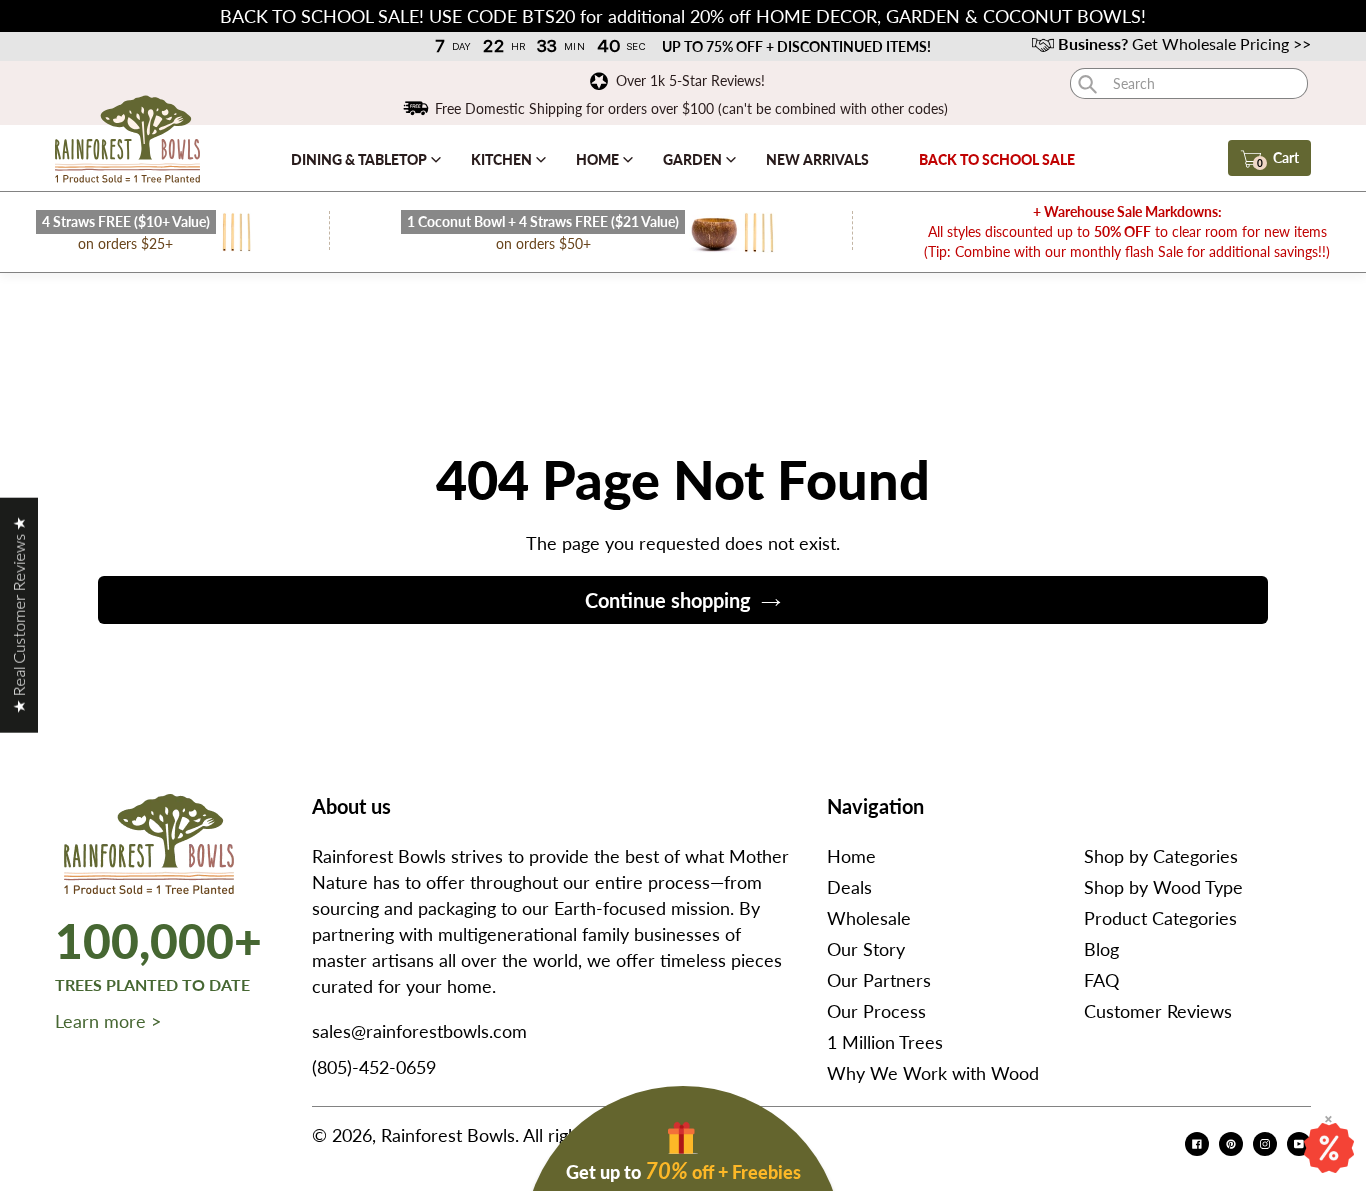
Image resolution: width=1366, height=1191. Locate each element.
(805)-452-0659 (374, 1067)
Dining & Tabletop (360, 159)
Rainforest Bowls (448, 1135)
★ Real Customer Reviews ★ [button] (18, 614)
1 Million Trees (885, 1042)
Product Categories (1160, 918)
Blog (1101, 949)
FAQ (1101, 980)
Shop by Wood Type (1163, 887)
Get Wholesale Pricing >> (1184, 43)
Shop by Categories (1161, 856)
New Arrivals (817, 159)
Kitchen (503, 159)
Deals (849, 887)
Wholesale (869, 918)
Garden (694, 159)
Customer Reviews (1158, 1011)
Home (599, 159)
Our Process (876, 1011)
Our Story (866, 949)
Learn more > (108, 1021)
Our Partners (879, 980)
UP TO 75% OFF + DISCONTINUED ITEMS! (795, 46)
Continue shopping (668, 600)
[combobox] (1189, 83)
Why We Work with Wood (933, 1073)
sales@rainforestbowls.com (419, 1031)
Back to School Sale (997, 159)
